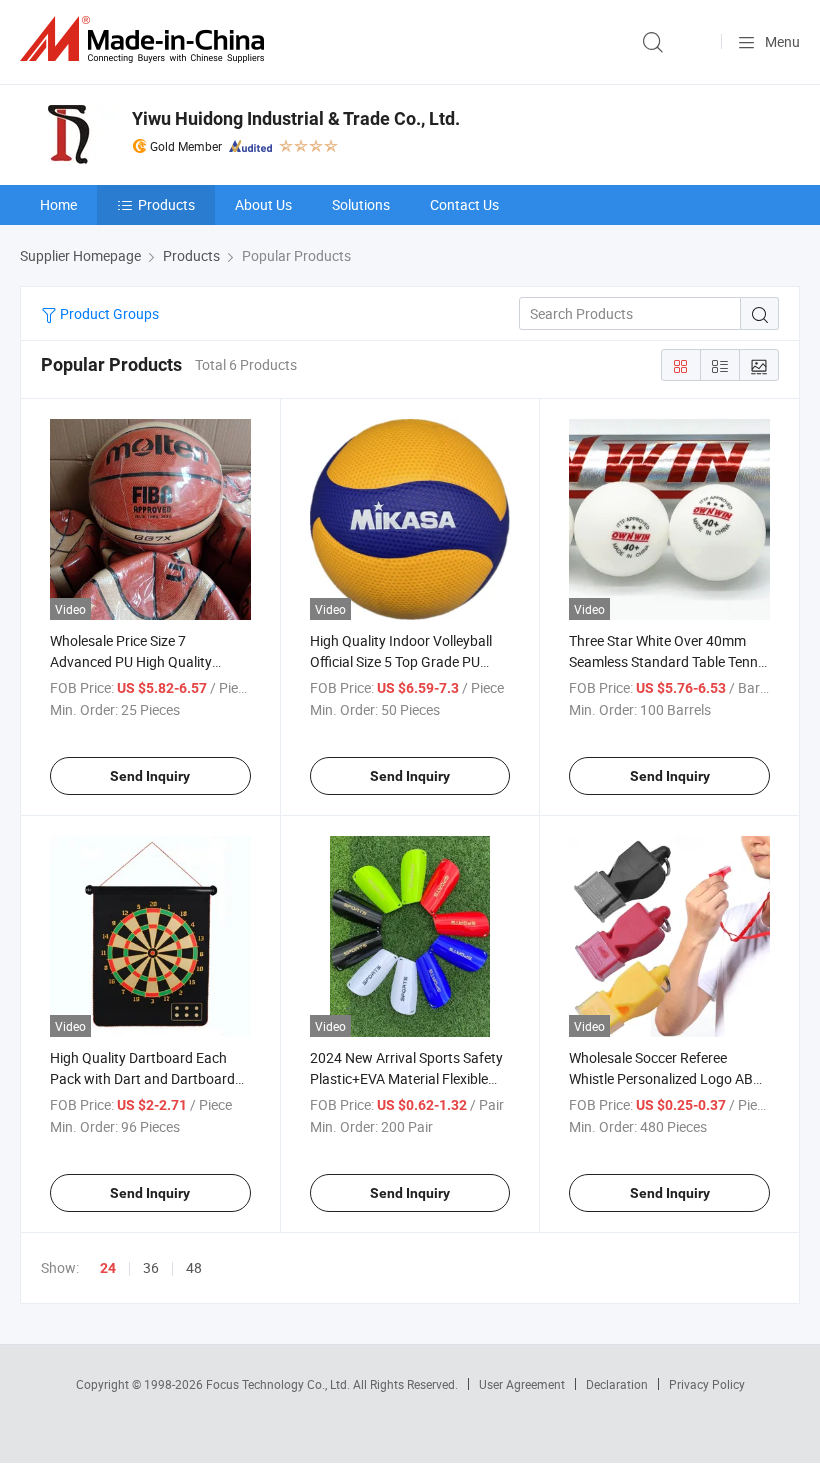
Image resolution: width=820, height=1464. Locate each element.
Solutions (361, 204)
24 (108, 1268)
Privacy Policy (707, 1384)
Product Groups (108, 313)
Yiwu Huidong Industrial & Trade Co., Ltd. (296, 118)
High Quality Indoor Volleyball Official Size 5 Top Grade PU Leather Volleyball (401, 661)
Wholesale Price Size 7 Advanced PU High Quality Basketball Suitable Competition (148, 661)
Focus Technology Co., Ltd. (279, 1384)
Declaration (617, 1384)
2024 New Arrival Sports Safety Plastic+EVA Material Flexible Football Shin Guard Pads (406, 1078)
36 (151, 1267)
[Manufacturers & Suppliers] (146, 39)
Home (58, 204)
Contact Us (464, 204)
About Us (263, 204)
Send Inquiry (150, 776)
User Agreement (522, 1384)
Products (166, 204)
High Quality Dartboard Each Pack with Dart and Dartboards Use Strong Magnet (146, 1078)
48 (194, 1267)
